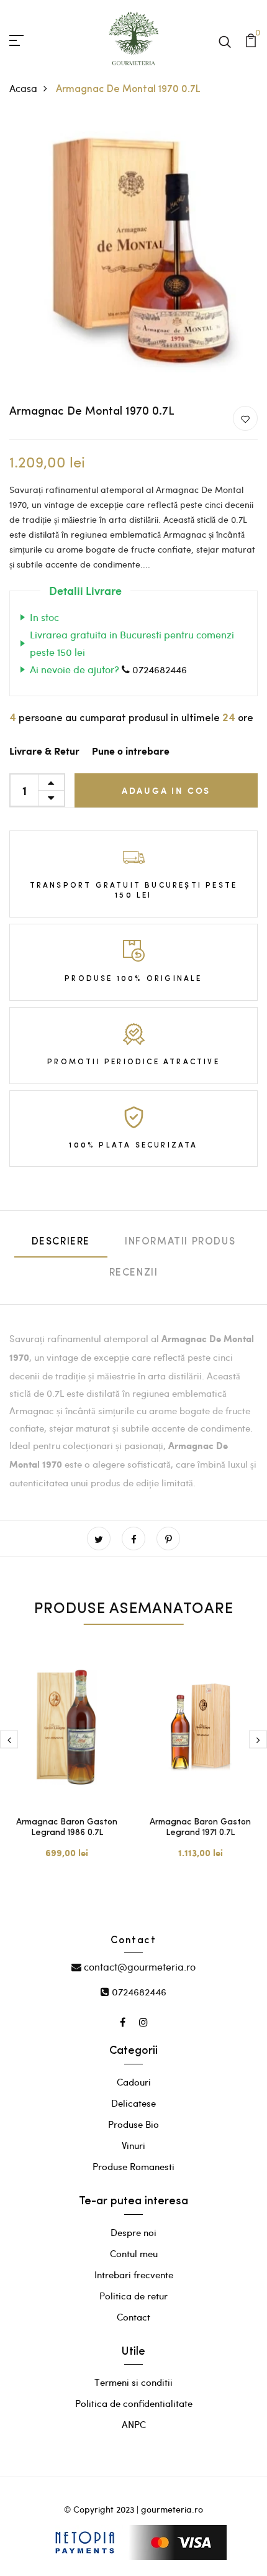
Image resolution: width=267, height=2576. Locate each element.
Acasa (23, 88)
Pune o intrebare (131, 752)
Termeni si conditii (133, 2382)
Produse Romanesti (133, 2166)
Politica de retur (133, 2296)
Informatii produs (180, 1242)
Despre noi (133, 2232)
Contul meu (134, 2253)
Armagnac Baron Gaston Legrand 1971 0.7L (200, 1828)
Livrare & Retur (44, 752)
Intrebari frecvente (134, 2275)
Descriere (61, 1242)
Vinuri (133, 2145)
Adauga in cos (166, 790)
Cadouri (134, 2082)
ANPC (134, 2424)
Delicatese (133, 2103)
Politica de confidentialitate (134, 2403)
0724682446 (158, 669)
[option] (67, 1763)
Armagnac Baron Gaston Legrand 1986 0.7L (67, 1828)
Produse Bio (133, 2124)
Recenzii (134, 1273)
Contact (133, 2317)
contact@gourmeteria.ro (138, 1966)
